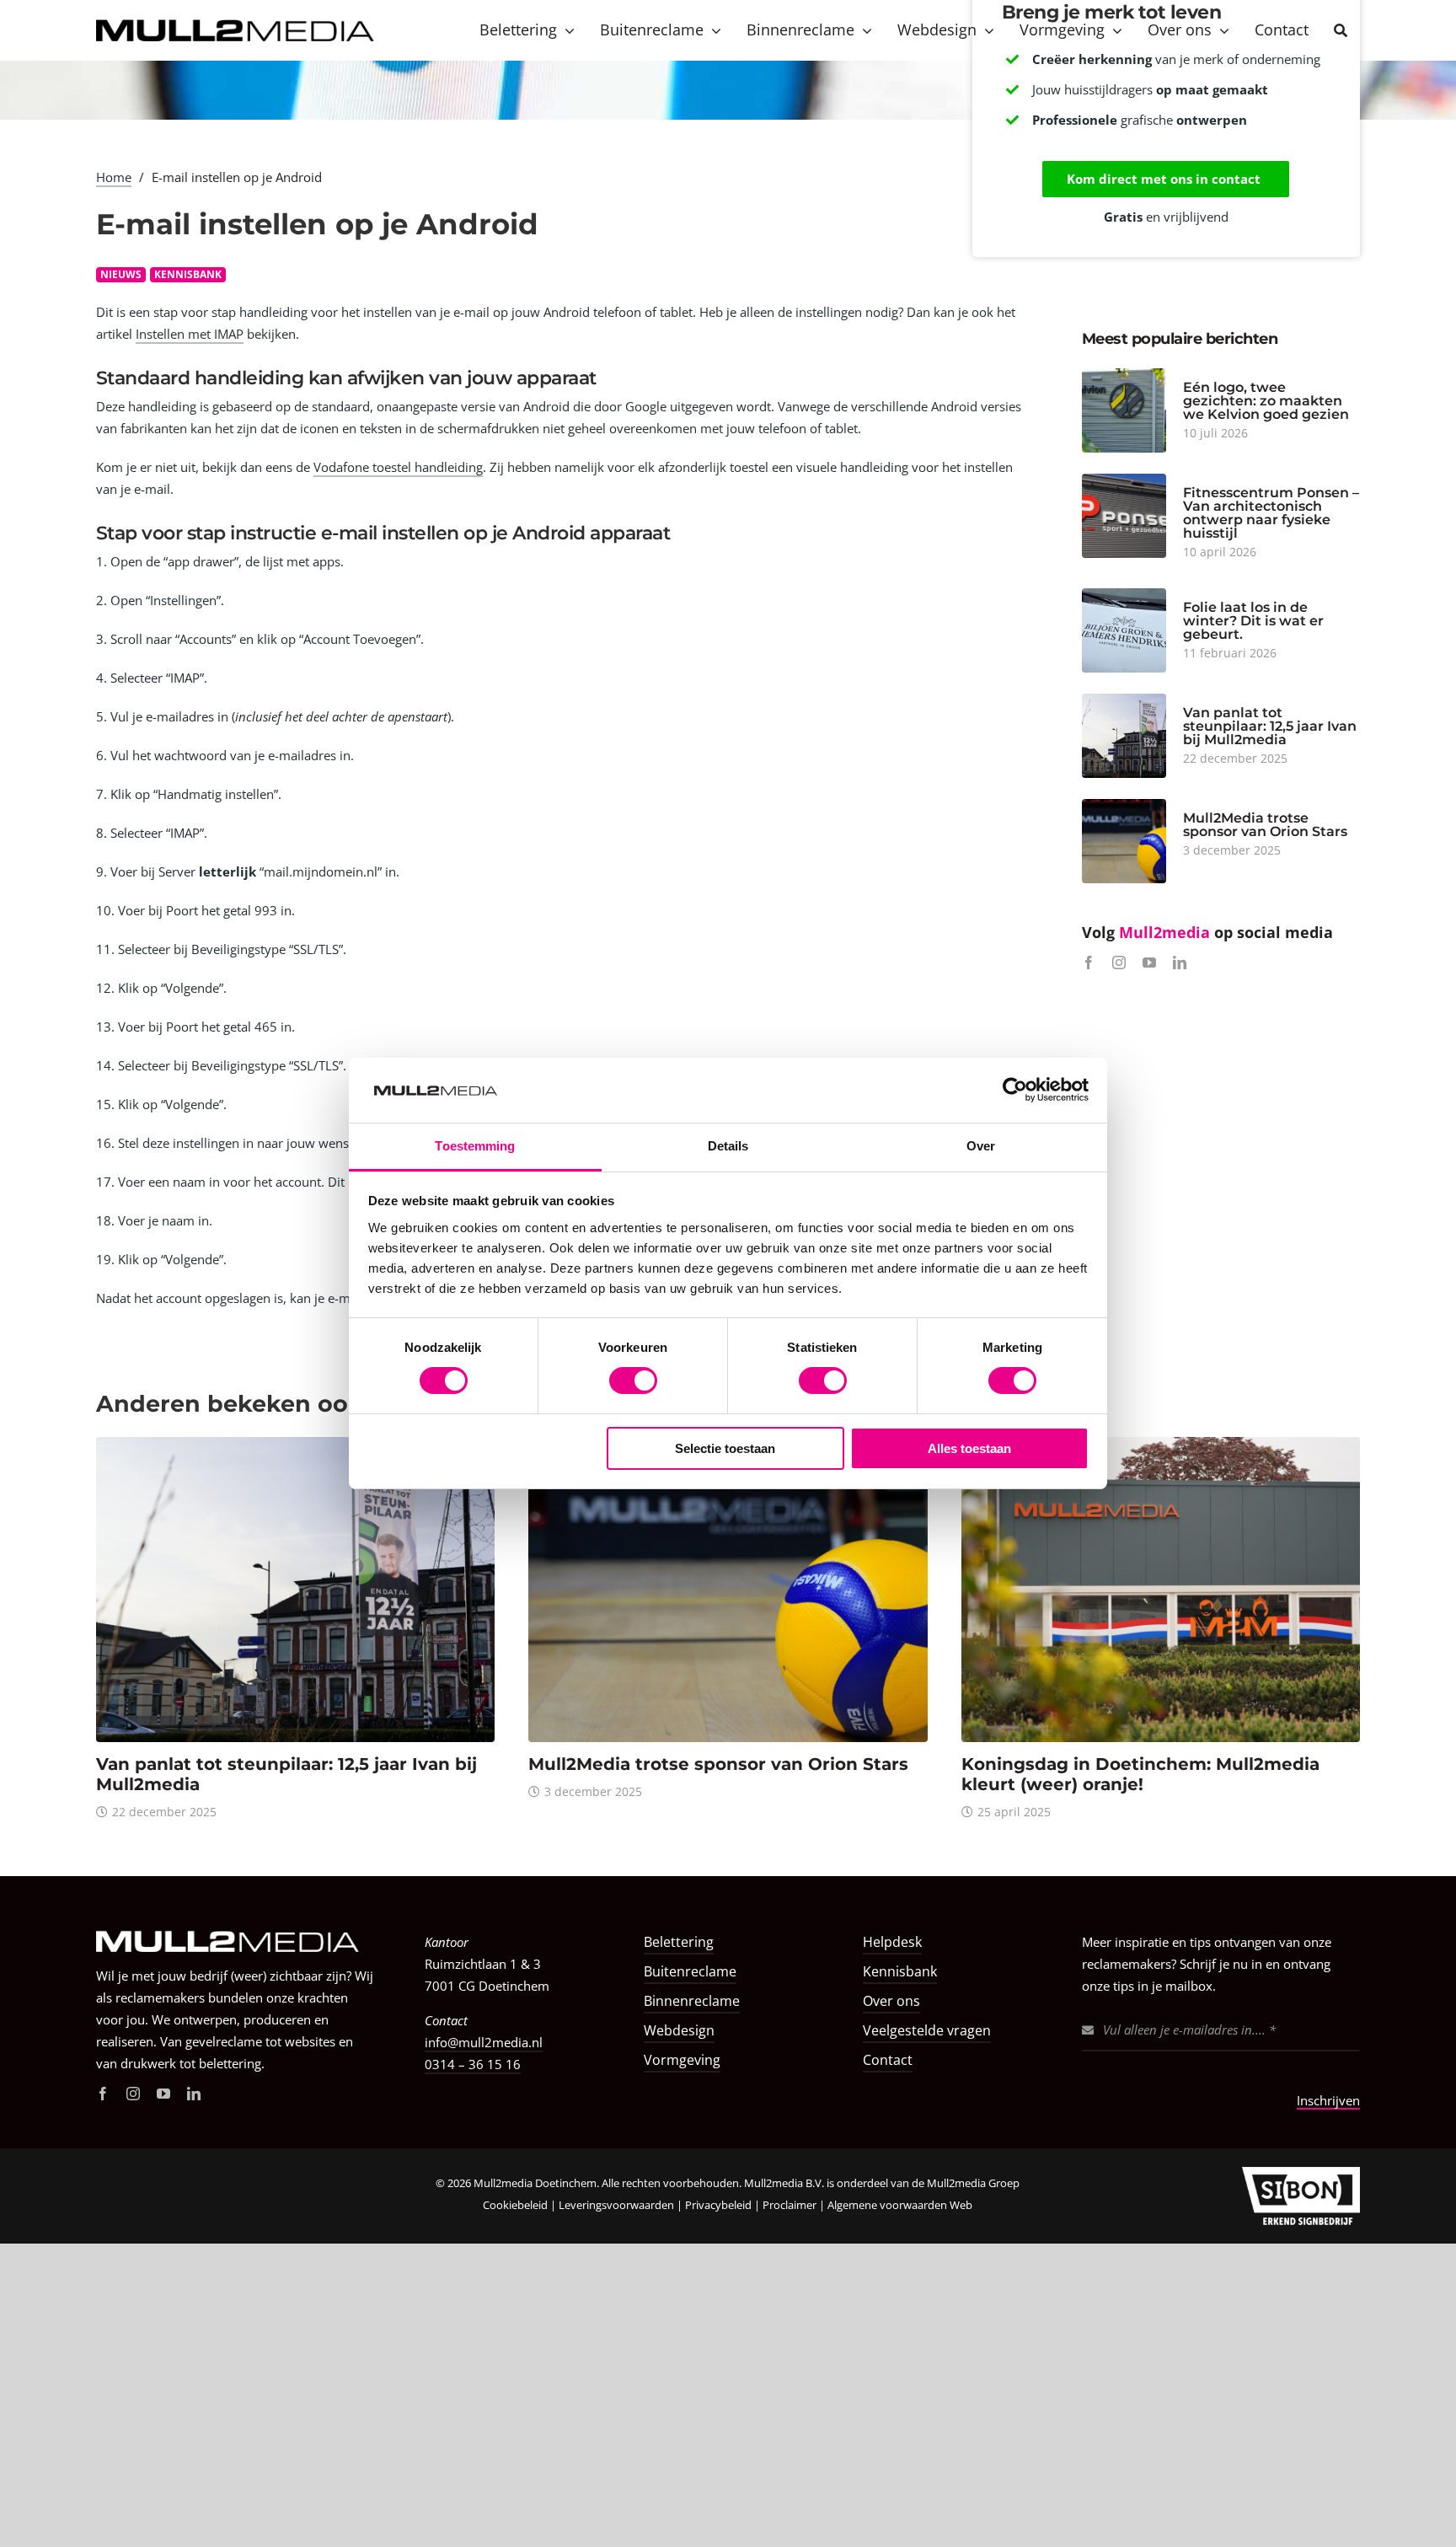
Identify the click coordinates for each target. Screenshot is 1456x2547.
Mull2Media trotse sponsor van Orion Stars (1265, 825)
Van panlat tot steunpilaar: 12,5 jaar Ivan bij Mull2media (1270, 726)
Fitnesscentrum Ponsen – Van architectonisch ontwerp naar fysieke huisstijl (1271, 513)
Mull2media (1167, 932)
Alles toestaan (969, 1448)
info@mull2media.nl (484, 2042)
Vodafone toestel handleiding (398, 467)
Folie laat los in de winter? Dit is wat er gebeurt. (1253, 621)
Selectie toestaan (725, 1448)
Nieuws (121, 274)
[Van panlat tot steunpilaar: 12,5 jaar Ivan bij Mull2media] (295, 1445)
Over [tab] (981, 1146)
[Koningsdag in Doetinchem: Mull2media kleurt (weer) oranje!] (1161, 1445)
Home (114, 177)
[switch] (633, 1381)
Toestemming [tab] (475, 1146)
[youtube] (1149, 962)
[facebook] (1089, 962)
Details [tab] (728, 1146)
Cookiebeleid (515, 2205)
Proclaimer (791, 2205)
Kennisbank (188, 274)
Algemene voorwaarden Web (900, 2205)
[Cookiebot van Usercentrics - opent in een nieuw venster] (1015, 1090)
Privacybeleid (718, 2205)
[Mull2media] (235, 1924)
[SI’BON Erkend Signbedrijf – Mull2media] (1301, 2173)
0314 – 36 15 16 (473, 2064)
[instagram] (1119, 962)
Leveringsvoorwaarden (616, 2205)
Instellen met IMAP (190, 334)
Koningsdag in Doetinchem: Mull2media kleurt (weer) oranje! (1140, 1774)
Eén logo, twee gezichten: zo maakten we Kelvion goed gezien (1266, 401)
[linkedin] (1180, 962)
